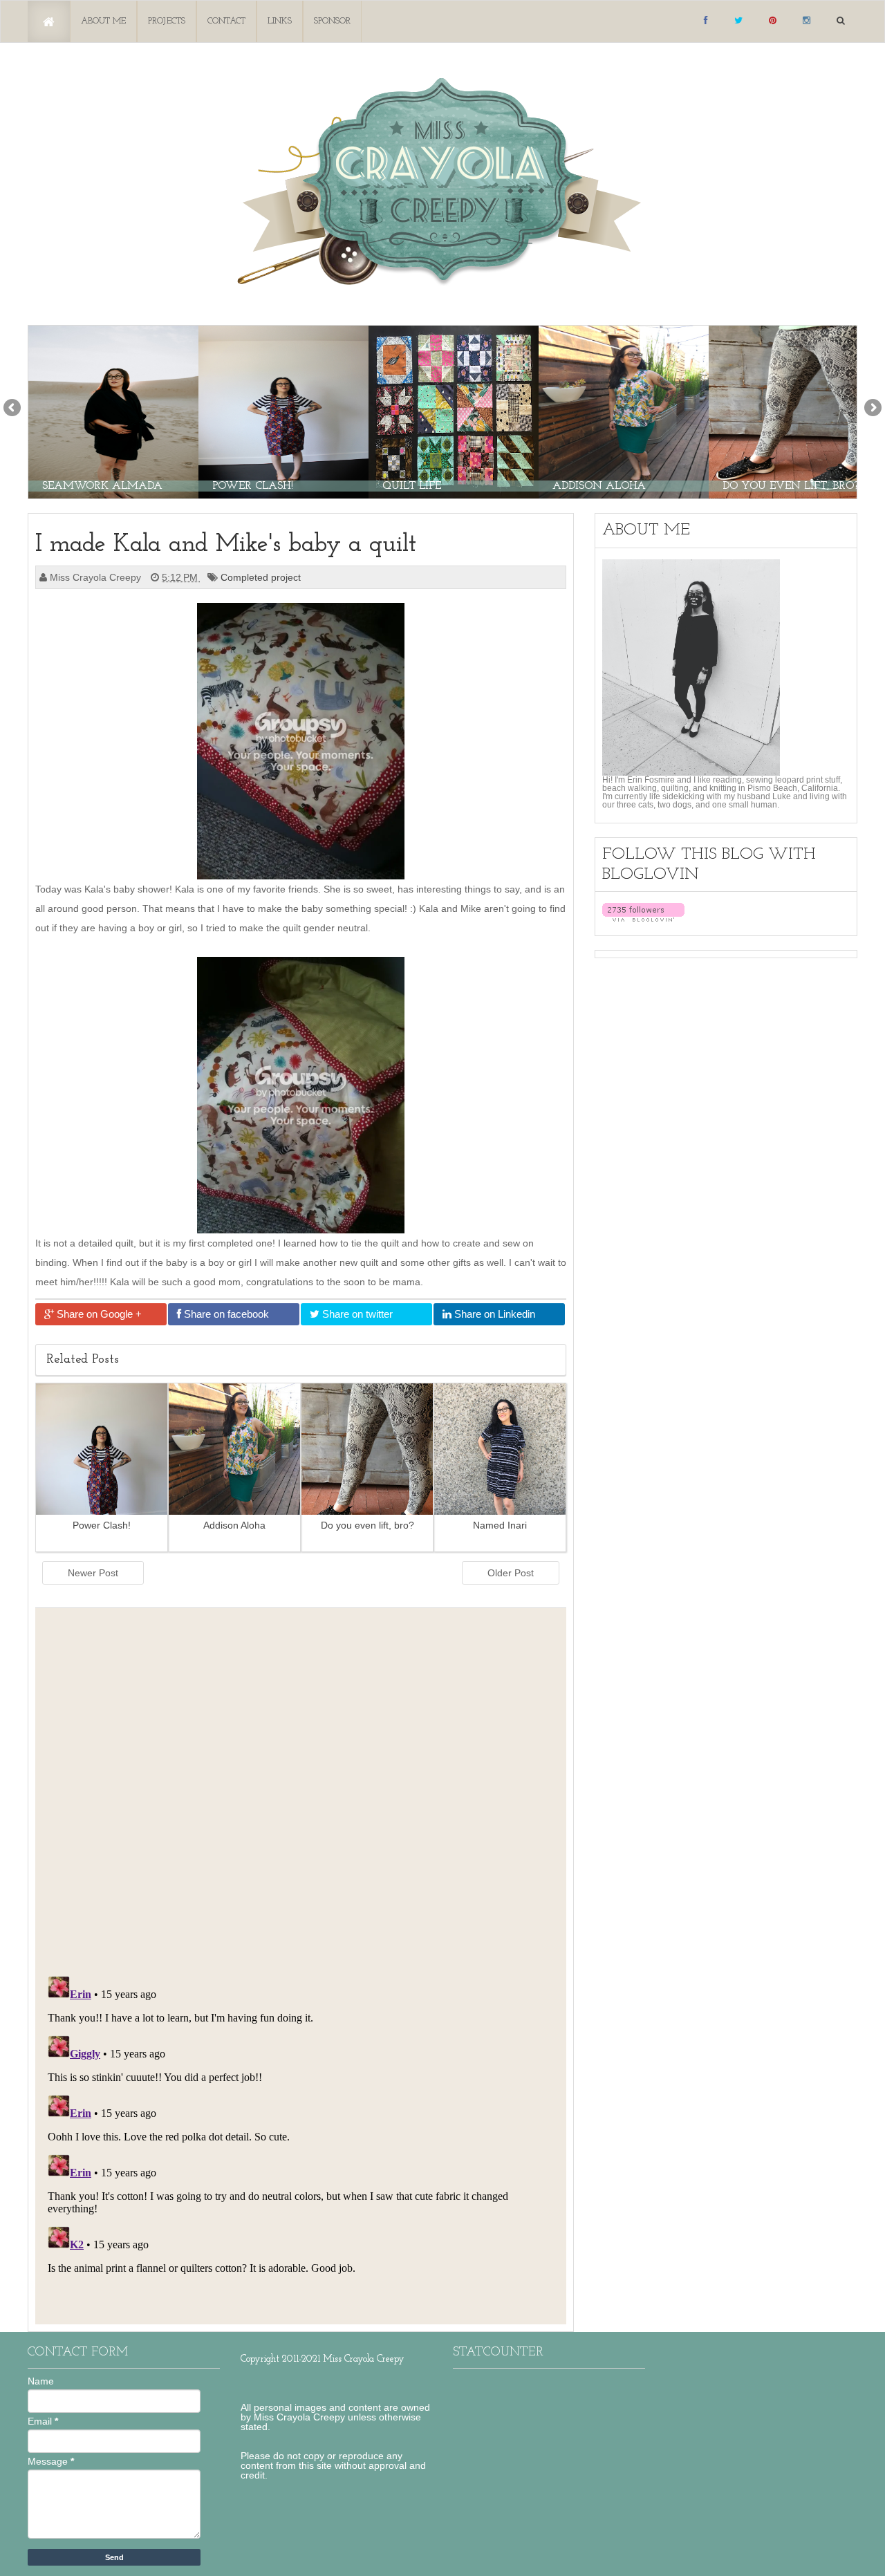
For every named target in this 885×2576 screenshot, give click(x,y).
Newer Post (93, 1573)
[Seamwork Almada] (113, 411)
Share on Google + (98, 1314)
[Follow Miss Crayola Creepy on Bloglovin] (643, 912)
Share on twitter (356, 1314)
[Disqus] (301, 1788)
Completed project (262, 577)
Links (280, 21)
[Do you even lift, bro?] (794, 411)
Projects (167, 21)
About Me (103, 21)
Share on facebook (225, 1314)
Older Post (511, 1573)
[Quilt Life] (454, 411)
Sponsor (332, 21)
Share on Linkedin (493, 1314)
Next (872, 409)
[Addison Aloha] (624, 411)
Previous (13, 409)
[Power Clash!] (283, 411)
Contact (226, 21)
